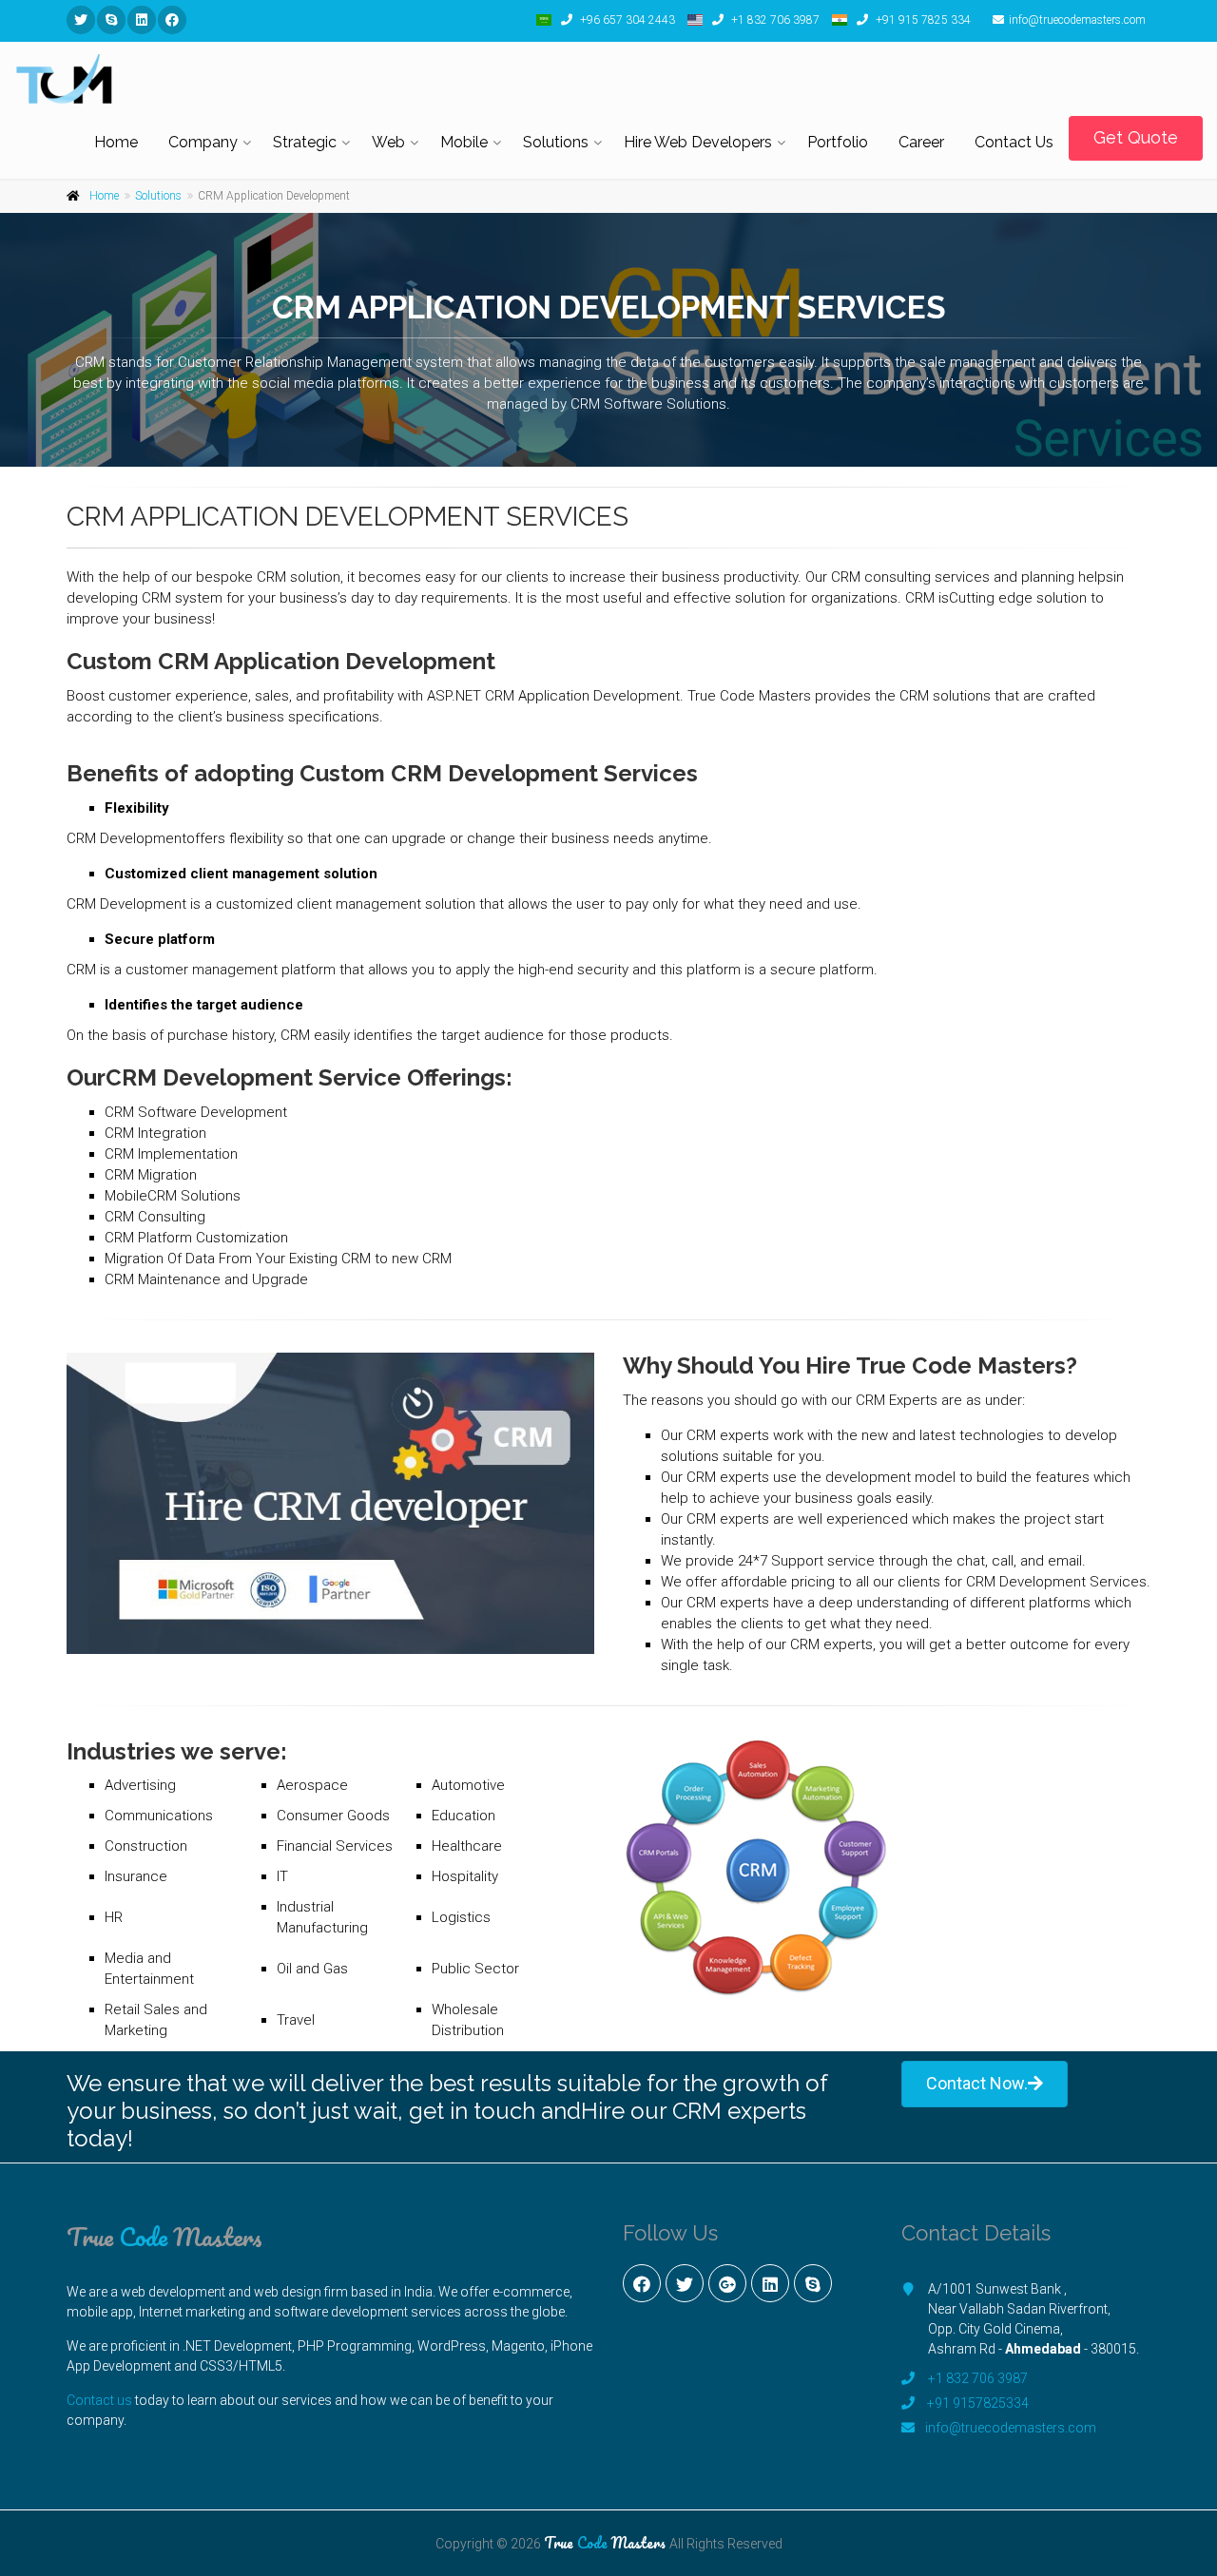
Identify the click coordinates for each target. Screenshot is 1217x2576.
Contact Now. (977, 2083)
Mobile (464, 142)
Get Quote (1136, 137)
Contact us (99, 2400)
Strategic (305, 142)
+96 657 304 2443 (626, 20)
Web (388, 142)
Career (921, 142)
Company (203, 142)
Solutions (556, 142)
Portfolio (838, 142)
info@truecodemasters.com (1077, 20)
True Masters (164, 2237)
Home (116, 142)
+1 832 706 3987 (774, 20)
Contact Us (1014, 142)
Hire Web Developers (698, 142)
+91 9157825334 (978, 2403)
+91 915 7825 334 (922, 20)
